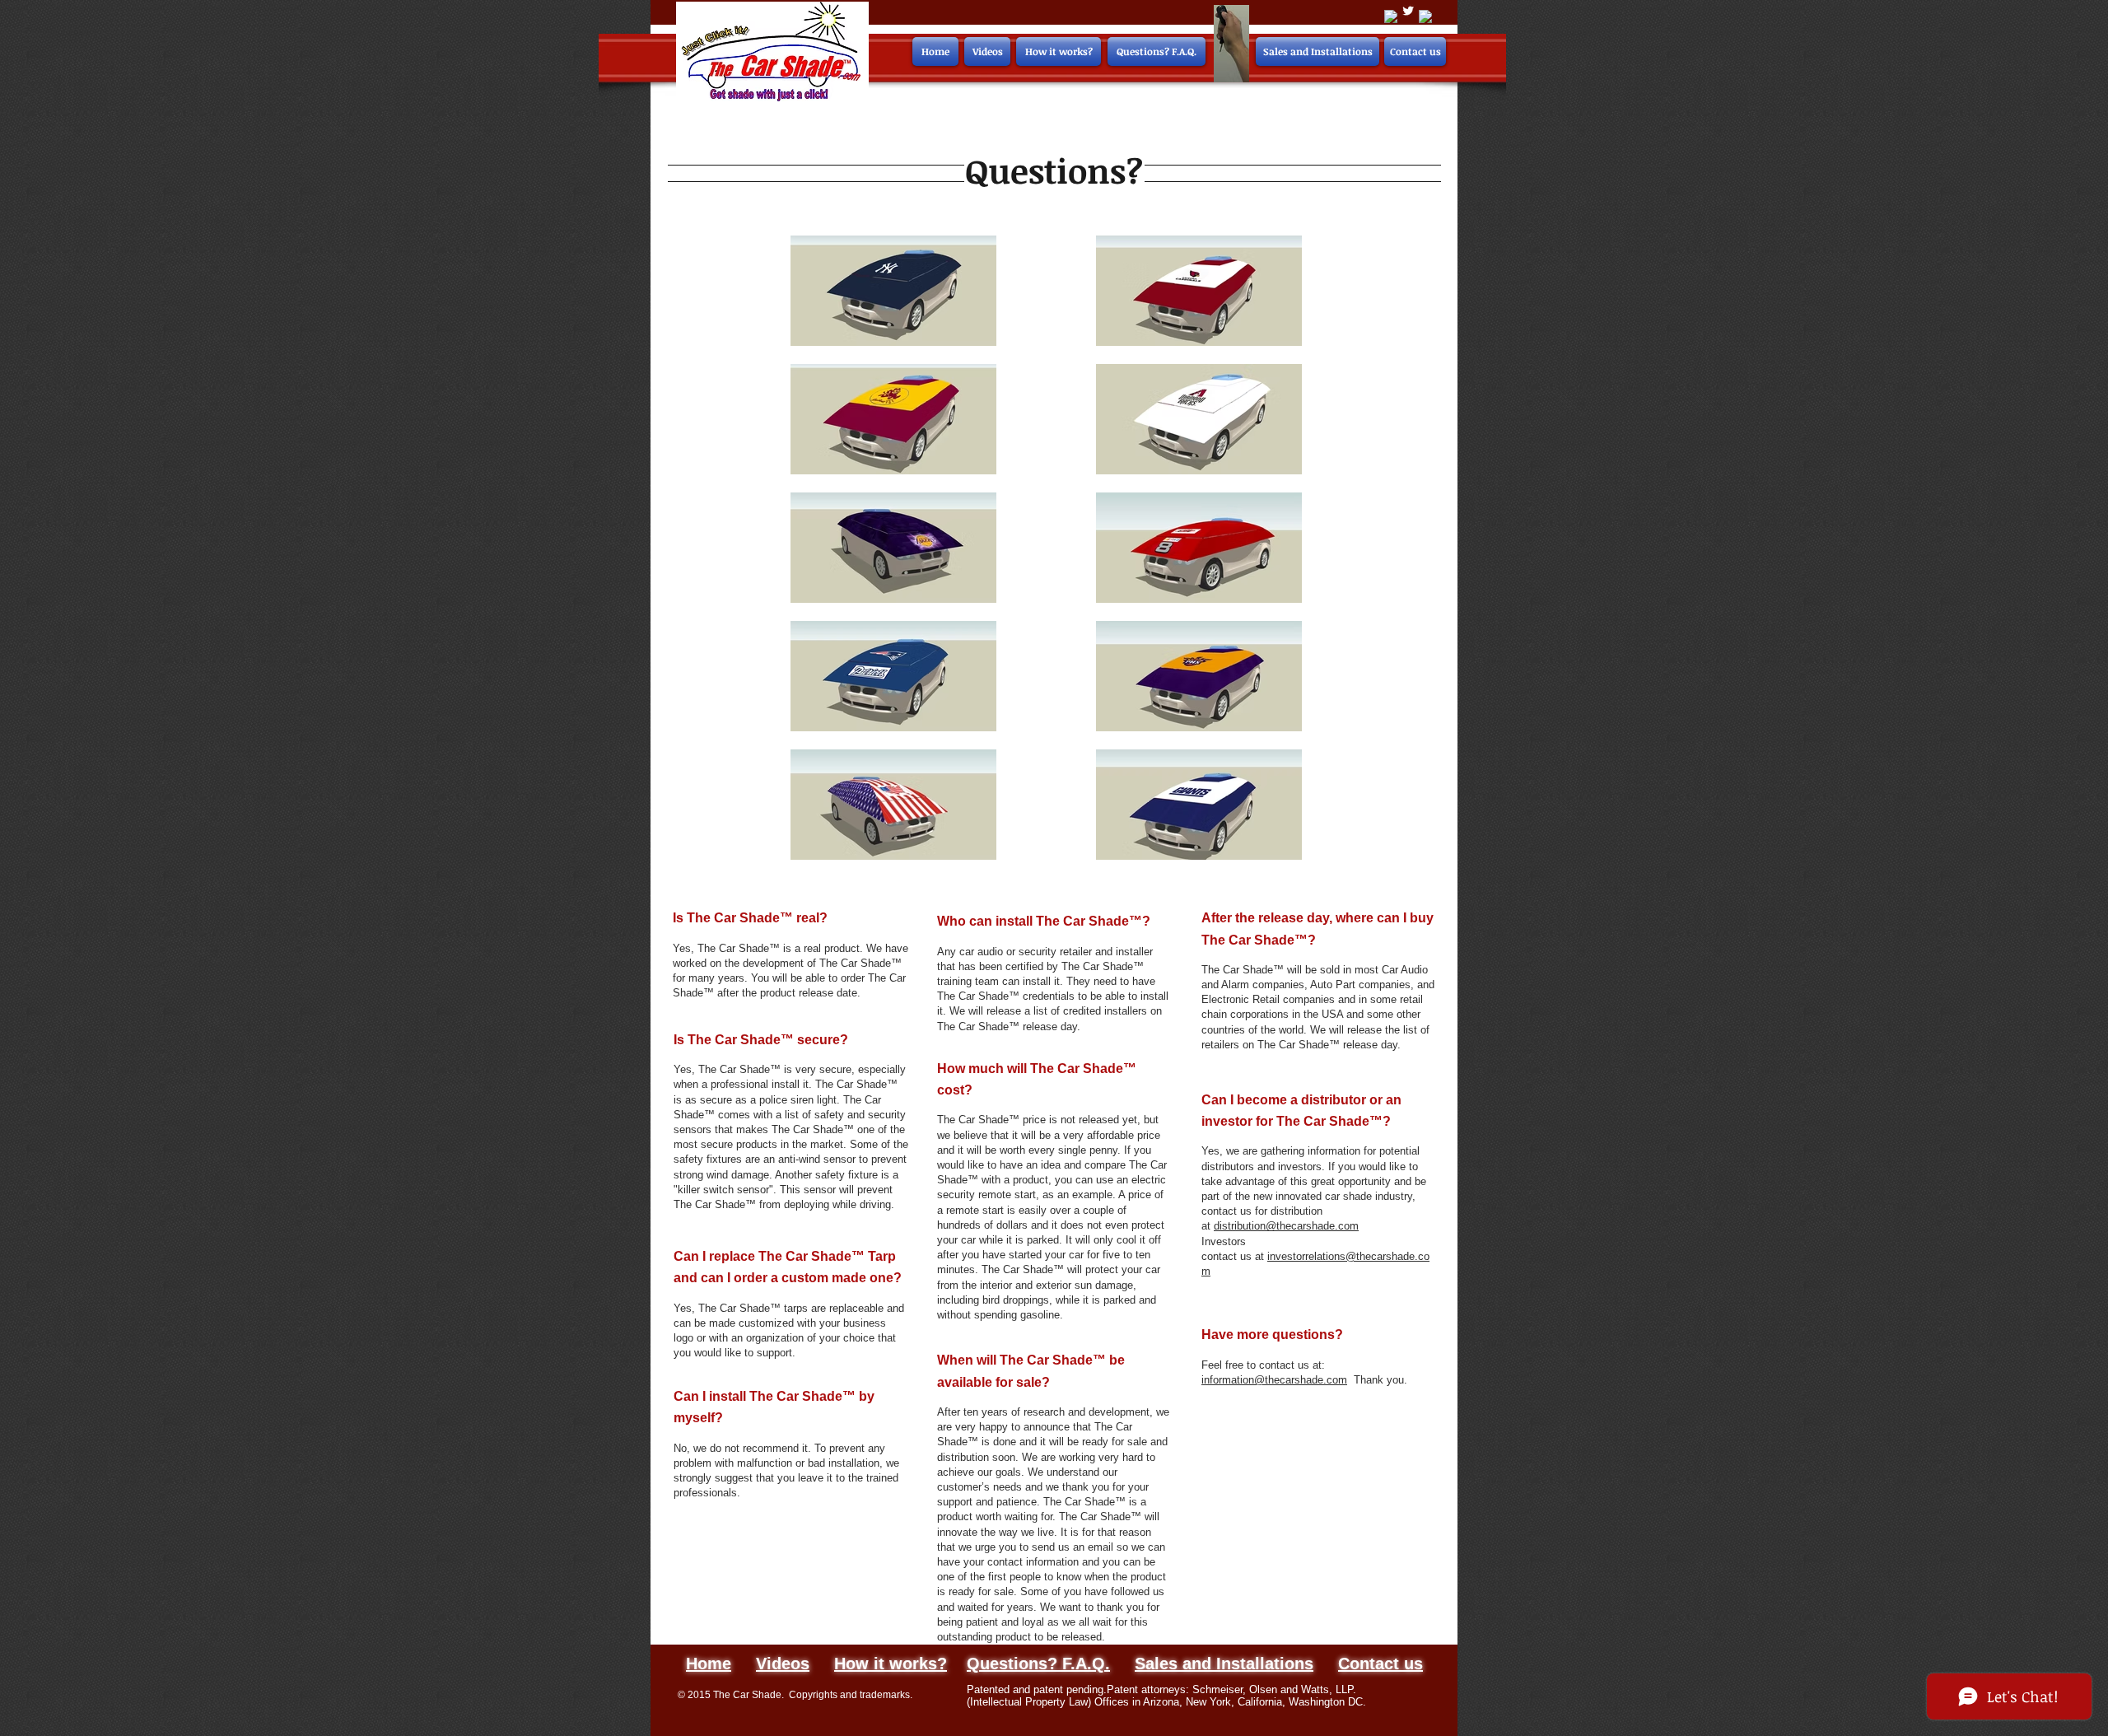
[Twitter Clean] (1408, 11)
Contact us (1380, 1664)
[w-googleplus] (1425, 16)
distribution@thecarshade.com (1286, 1226)
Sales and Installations (1224, 1664)
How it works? (891, 1664)
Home (709, 1664)
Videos (783, 1664)
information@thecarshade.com (1274, 1380)
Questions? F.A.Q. (1038, 1664)
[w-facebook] (1391, 16)
